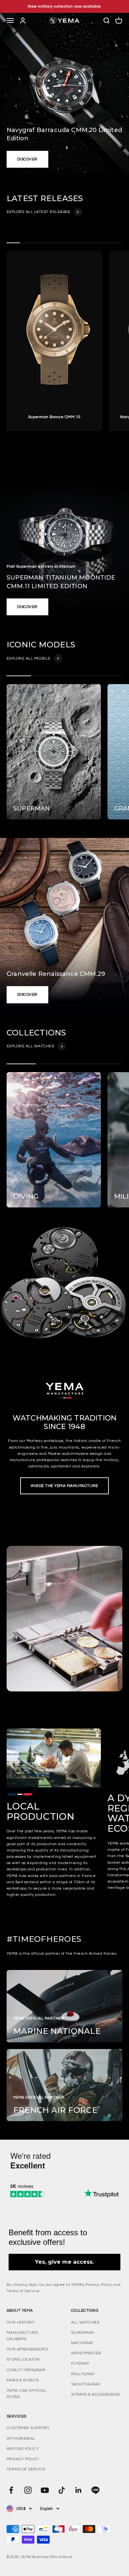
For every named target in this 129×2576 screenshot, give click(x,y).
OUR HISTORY (21, 2322)
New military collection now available (64, 6)
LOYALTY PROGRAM (26, 2370)
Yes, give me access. (64, 2262)
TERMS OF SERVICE (26, 2469)
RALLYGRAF (83, 2374)
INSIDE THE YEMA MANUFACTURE (64, 1486)
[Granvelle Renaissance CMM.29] (64, 924)
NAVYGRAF (82, 2343)
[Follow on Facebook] (11, 2490)
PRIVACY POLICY (23, 2459)
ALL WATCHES (85, 2322)
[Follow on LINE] (95, 2490)
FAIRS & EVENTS (23, 2380)
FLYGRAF (80, 2363)
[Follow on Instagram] (28, 2490)
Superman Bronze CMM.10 (54, 417)
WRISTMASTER (86, 2353)
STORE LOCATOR (23, 2359)
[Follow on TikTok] (62, 2490)
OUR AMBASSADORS (27, 2349)
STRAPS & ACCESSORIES (95, 2395)
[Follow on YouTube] (45, 2490)
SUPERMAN (83, 2333)
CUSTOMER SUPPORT (28, 2428)
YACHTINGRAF (86, 2384)
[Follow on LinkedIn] (79, 2490)
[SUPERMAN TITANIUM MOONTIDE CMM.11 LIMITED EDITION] (64, 536)
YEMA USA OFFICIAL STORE (26, 2394)
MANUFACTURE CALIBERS (22, 2336)
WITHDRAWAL (21, 2439)
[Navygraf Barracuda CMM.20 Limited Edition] (64, 94)
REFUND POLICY (23, 2449)
